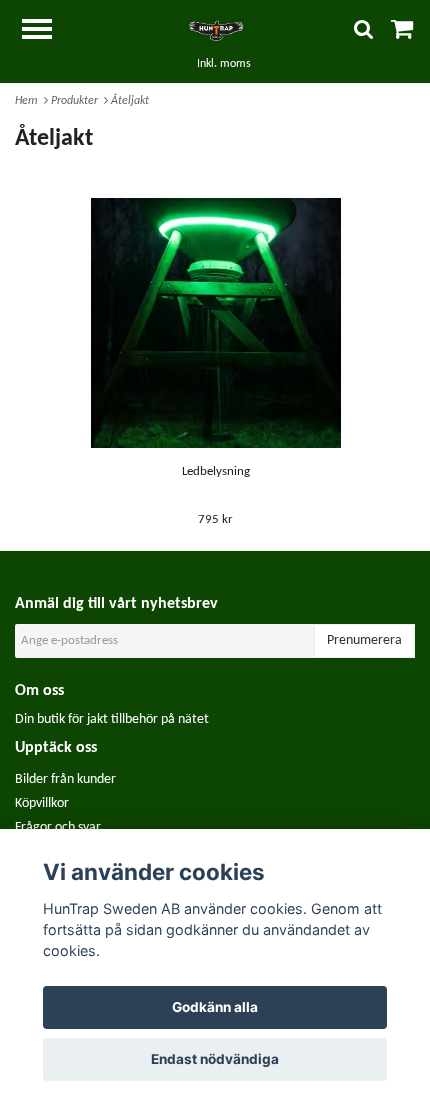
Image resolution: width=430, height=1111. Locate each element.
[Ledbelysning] (215, 323)
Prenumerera (364, 640)
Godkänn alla (215, 1007)
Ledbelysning (216, 471)
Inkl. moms (224, 64)
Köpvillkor (42, 803)
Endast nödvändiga (215, 1059)
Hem (29, 101)
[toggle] (47, 31)
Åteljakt (131, 101)
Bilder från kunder (65, 779)
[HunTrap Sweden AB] (215, 30)
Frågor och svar (58, 827)
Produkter (77, 101)
